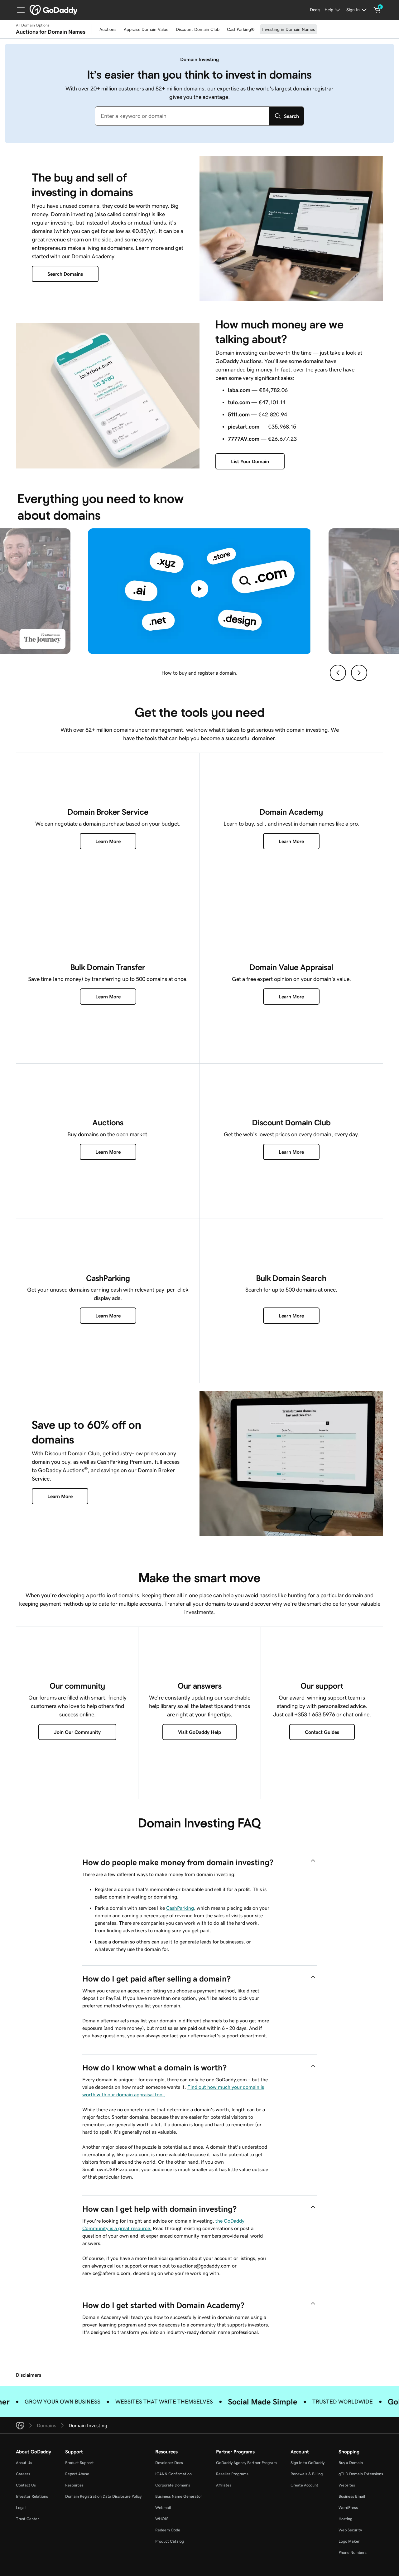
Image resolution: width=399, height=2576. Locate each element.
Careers (23, 2474)
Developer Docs (169, 2463)
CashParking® (241, 29)
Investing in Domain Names (288, 29)
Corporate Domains (173, 2485)
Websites (347, 2485)
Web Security (350, 2530)
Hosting (345, 2519)
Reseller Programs (232, 2474)
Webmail (163, 2508)
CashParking (180, 1908)
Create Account (304, 2485)
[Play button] (199, 589)
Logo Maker (349, 2541)
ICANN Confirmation (173, 2474)
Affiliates (224, 2485)
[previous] (338, 673)
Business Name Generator (179, 2496)
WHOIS (162, 2519)
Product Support (79, 2463)
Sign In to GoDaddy (308, 2463)
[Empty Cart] (377, 10)
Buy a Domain (351, 2463)
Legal (21, 2508)
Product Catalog (170, 2541)
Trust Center (27, 2519)
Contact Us (26, 2485)
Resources (74, 2485)
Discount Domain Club (198, 29)
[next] (359, 673)
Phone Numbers (353, 2552)
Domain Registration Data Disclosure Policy (103, 2496)
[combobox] (182, 116)
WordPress (348, 2508)
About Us (24, 2463)
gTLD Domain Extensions (361, 2474)
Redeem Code (168, 2530)
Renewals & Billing (307, 2474)
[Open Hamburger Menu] (18, 10)
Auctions (108, 29)
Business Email (352, 2496)
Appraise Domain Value (146, 29)
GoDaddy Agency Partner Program (246, 2463)
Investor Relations (32, 2496)
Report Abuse (77, 2474)
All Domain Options (33, 25)
